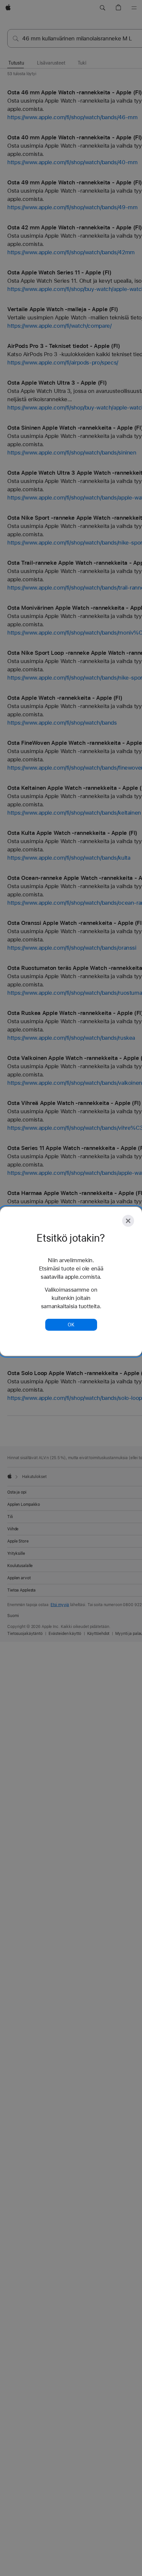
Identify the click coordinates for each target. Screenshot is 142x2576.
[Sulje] (128, 1221)
